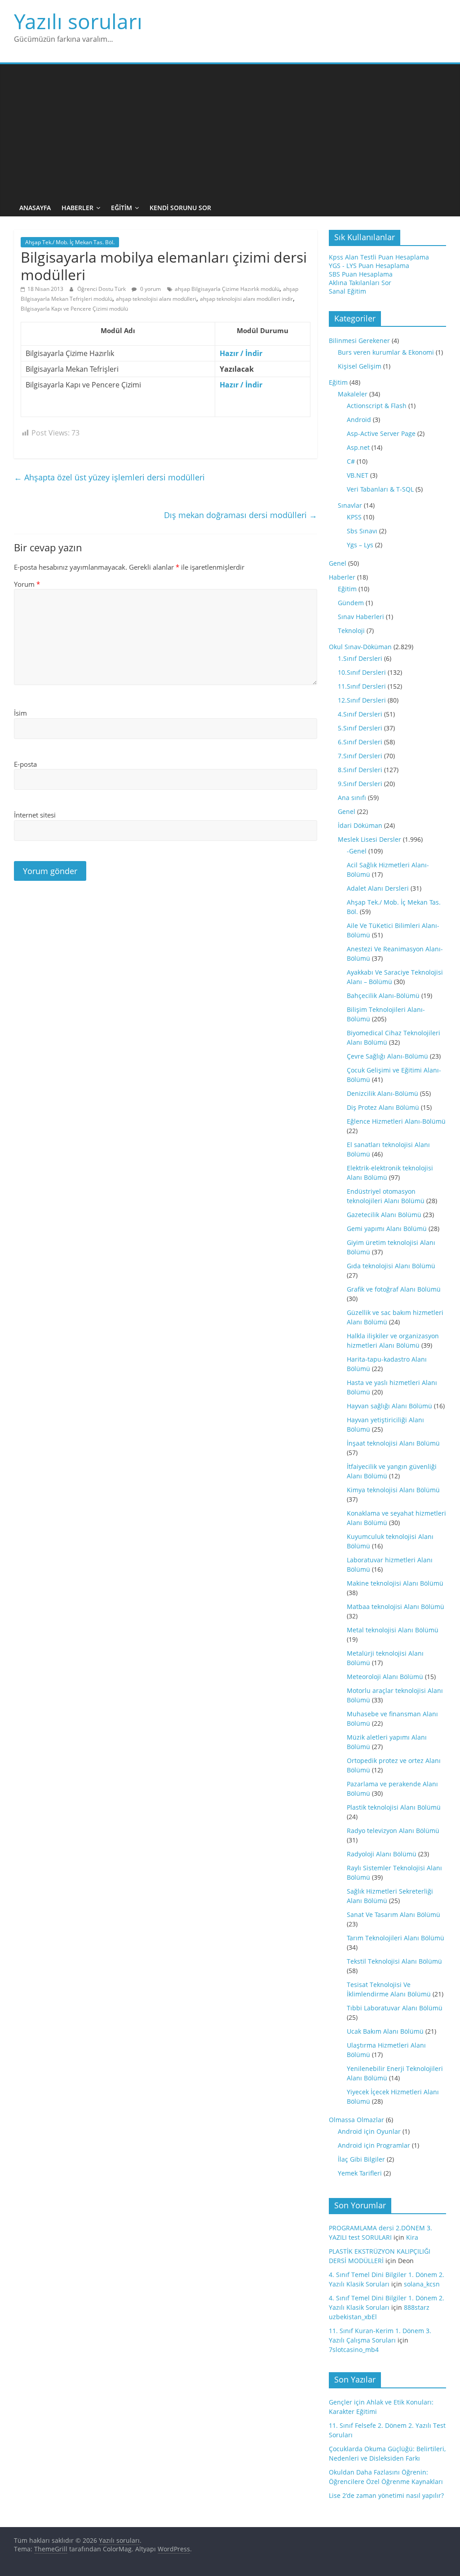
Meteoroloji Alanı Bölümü (385, 1677)
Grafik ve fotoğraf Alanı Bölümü (394, 1289)
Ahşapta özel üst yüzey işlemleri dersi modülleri (109, 477)
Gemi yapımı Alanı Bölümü (387, 1229)
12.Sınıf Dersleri (362, 700)
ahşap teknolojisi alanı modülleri (156, 299)
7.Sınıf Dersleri (360, 756)
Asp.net (358, 447)
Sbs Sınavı (362, 531)
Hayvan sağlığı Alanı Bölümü (389, 1406)
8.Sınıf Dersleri (360, 770)
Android (359, 420)
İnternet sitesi (35, 815)
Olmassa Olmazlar (356, 2120)
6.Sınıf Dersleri (360, 742)
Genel (338, 563)
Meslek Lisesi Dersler (369, 839)
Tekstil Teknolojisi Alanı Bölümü (394, 1961)
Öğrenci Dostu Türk (102, 289)
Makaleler (353, 394)
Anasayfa (35, 208)
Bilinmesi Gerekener (359, 341)
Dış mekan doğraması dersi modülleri (241, 515)
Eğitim (122, 208)
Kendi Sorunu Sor (180, 208)
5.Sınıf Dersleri (360, 728)
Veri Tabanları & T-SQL (380, 489)
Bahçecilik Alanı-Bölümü (383, 996)
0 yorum (150, 289)
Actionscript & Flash (377, 406)
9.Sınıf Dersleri (360, 784)
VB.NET (358, 475)
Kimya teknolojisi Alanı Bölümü (393, 1490)
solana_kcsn (422, 2284)
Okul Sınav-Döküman (360, 647)
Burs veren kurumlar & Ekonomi (386, 352)
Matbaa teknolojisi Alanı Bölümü (396, 1607)
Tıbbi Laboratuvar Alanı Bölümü (395, 2008)
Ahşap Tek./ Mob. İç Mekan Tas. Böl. (70, 242)
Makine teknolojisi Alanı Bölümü (395, 1583)
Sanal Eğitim (347, 291)
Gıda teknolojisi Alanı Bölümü (391, 1266)
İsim (20, 713)
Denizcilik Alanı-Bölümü (383, 1093)
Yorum (27, 584)
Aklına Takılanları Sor (360, 283)
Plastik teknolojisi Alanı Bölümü (394, 1807)
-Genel (357, 851)
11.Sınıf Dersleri (362, 686)
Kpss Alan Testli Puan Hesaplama (379, 257)
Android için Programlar (374, 2145)
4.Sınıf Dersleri (360, 714)
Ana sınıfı (352, 798)
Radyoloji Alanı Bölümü (382, 1854)
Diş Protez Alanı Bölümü (383, 1107)
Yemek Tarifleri (360, 2173)
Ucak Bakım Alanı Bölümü (385, 2031)
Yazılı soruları (78, 21)
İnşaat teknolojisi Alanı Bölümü (393, 1443)
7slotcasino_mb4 (354, 2350)
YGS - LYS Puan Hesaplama (369, 266)
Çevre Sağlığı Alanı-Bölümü (387, 1056)
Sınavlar (350, 505)
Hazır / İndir (241, 353)
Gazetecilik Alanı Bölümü (384, 1215)
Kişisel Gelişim (360, 366)
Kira (412, 2237)
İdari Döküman (360, 825)
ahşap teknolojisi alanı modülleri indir (246, 299)
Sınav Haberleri (361, 617)
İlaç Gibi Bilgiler (361, 2159)
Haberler (77, 208)
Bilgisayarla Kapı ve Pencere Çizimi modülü (74, 309)
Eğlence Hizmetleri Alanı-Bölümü (396, 1121)
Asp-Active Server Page (381, 433)
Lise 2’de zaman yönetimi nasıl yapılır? (386, 2495)
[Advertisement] (230, 132)
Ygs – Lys (360, 545)
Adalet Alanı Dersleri (378, 888)
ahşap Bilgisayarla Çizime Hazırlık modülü (227, 289)
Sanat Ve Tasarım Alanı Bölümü (394, 1914)
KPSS (354, 517)
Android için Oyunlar (369, 2131)
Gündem (351, 603)
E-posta (25, 764)
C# (351, 461)
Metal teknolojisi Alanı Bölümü (393, 1630)
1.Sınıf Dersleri (360, 658)
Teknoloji (351, 631)
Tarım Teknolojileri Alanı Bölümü (396, 1938)
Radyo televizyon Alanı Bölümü (393, 1831)
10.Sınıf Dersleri (362, 672)
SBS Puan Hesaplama (361, 274)
